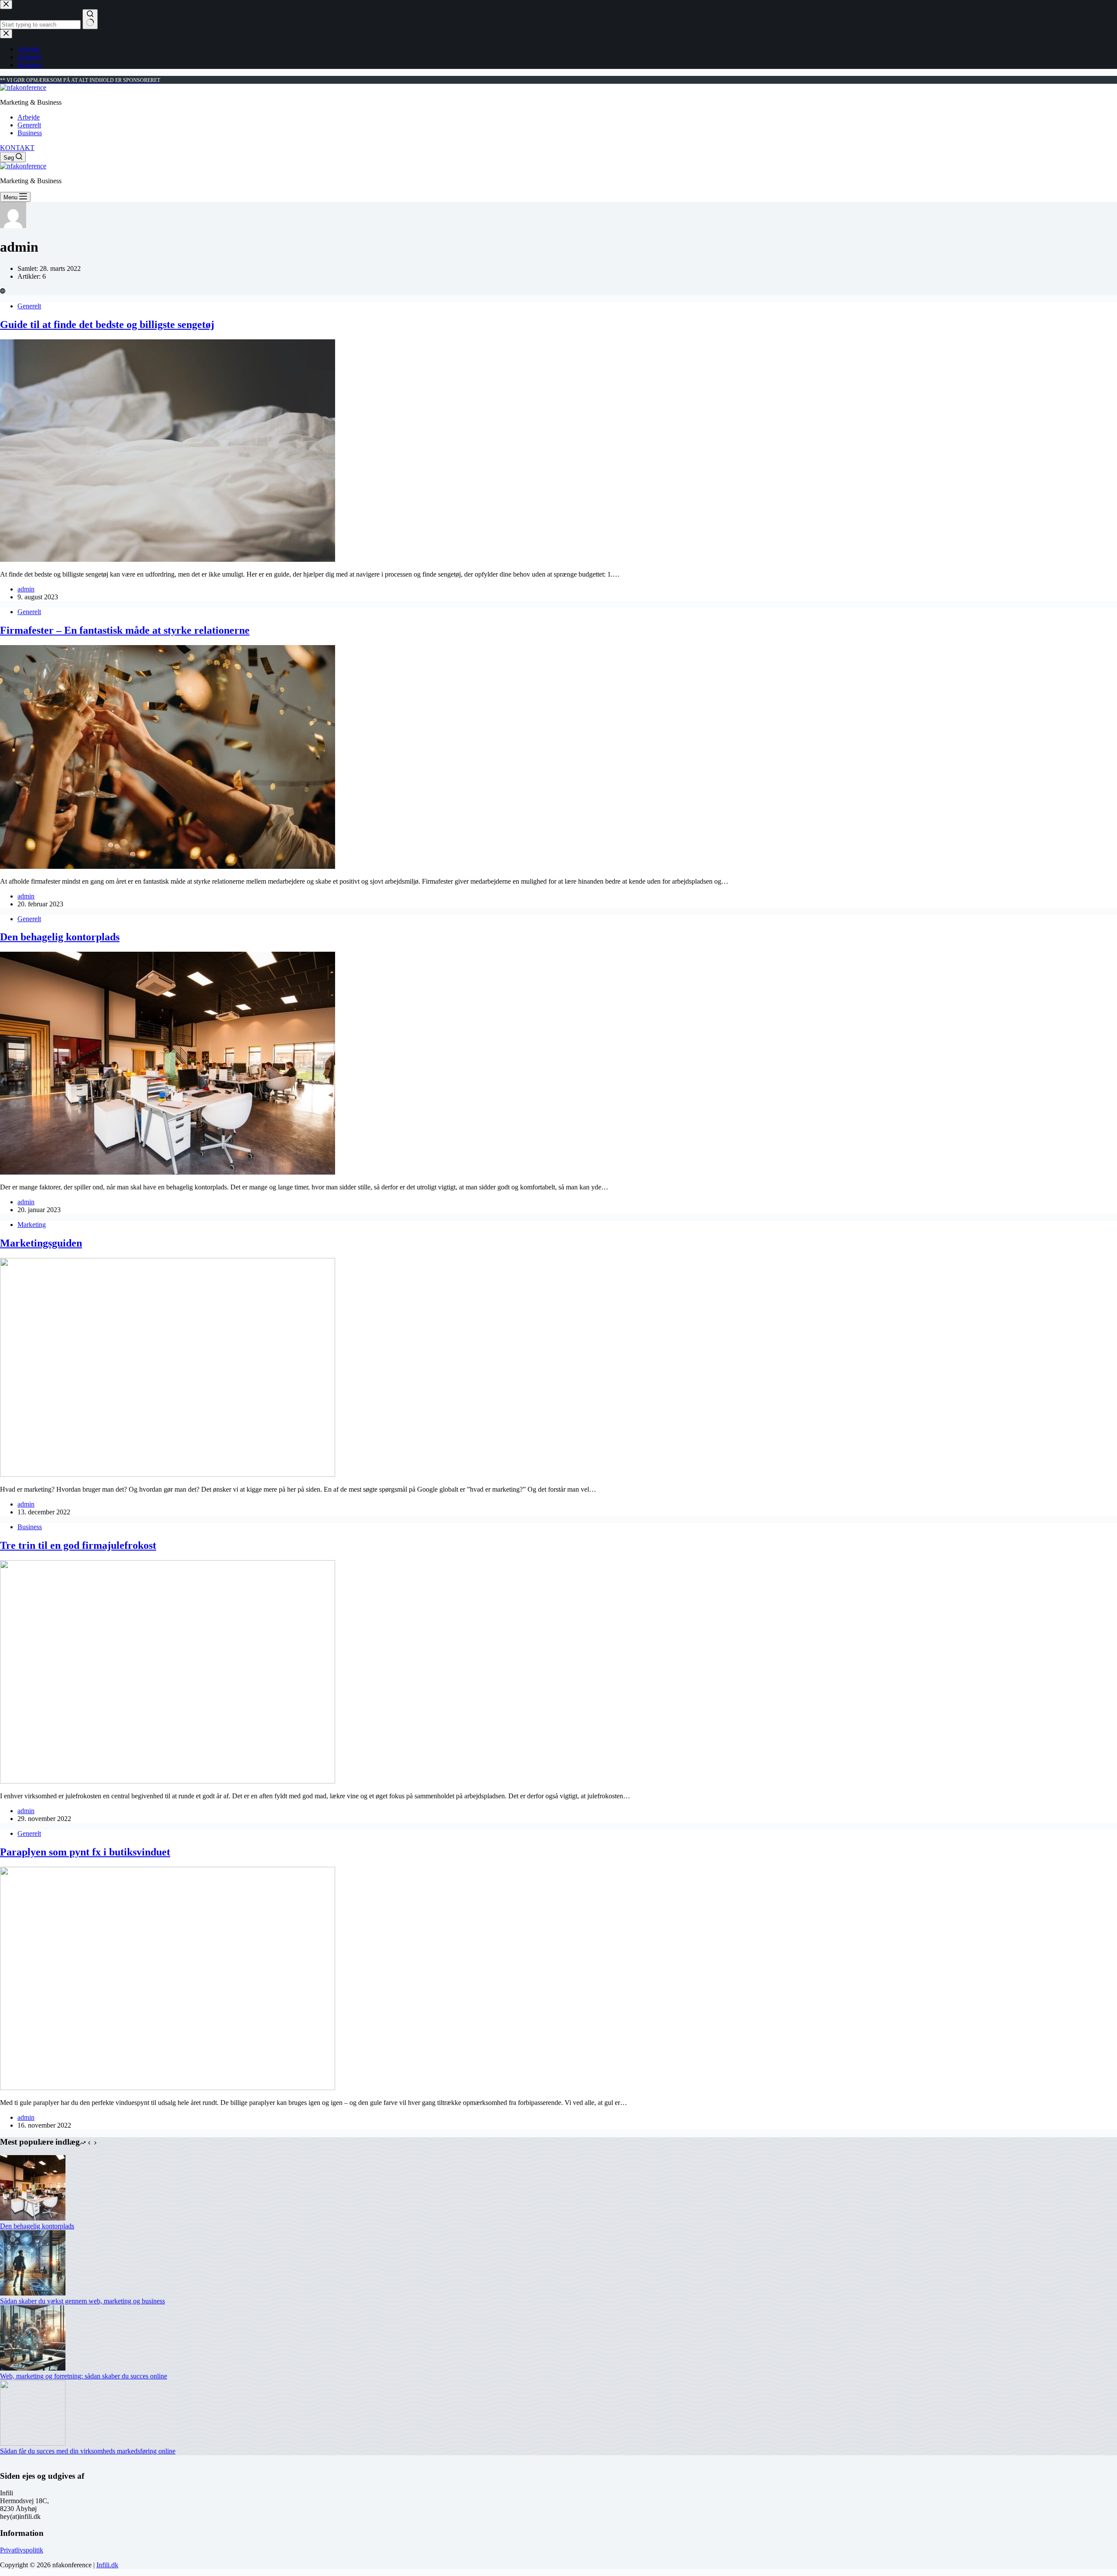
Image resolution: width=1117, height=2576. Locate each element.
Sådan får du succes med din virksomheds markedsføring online (88, 2451)
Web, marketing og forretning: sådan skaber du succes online (84, 2376)
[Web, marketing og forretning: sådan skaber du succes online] (33, 2368)
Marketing (32, 1225)
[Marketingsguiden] (168, 1474)
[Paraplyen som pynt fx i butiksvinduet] (168, 2088)
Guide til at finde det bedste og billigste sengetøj (107, 325)
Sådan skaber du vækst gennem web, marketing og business (82, 2301)
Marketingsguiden (41, 1243)
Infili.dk (107, 2565)
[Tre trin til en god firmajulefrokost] (168, 1781)
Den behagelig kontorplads (60, 937)
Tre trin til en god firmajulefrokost (78, 1545)
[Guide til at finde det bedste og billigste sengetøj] (168, 559)
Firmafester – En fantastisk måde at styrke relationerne (125, 630)
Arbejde (29, 117)
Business (30, 133)
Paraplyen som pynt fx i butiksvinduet (85, 1852)
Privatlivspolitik (22, 2550)
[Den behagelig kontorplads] (168, 1172)
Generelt (29, 125)
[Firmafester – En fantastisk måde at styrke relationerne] (168, 866)
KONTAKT (17, 148)
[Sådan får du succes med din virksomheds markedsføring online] (33, 2443)
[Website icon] (3, 291)
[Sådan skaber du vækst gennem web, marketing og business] (33, 2293)
